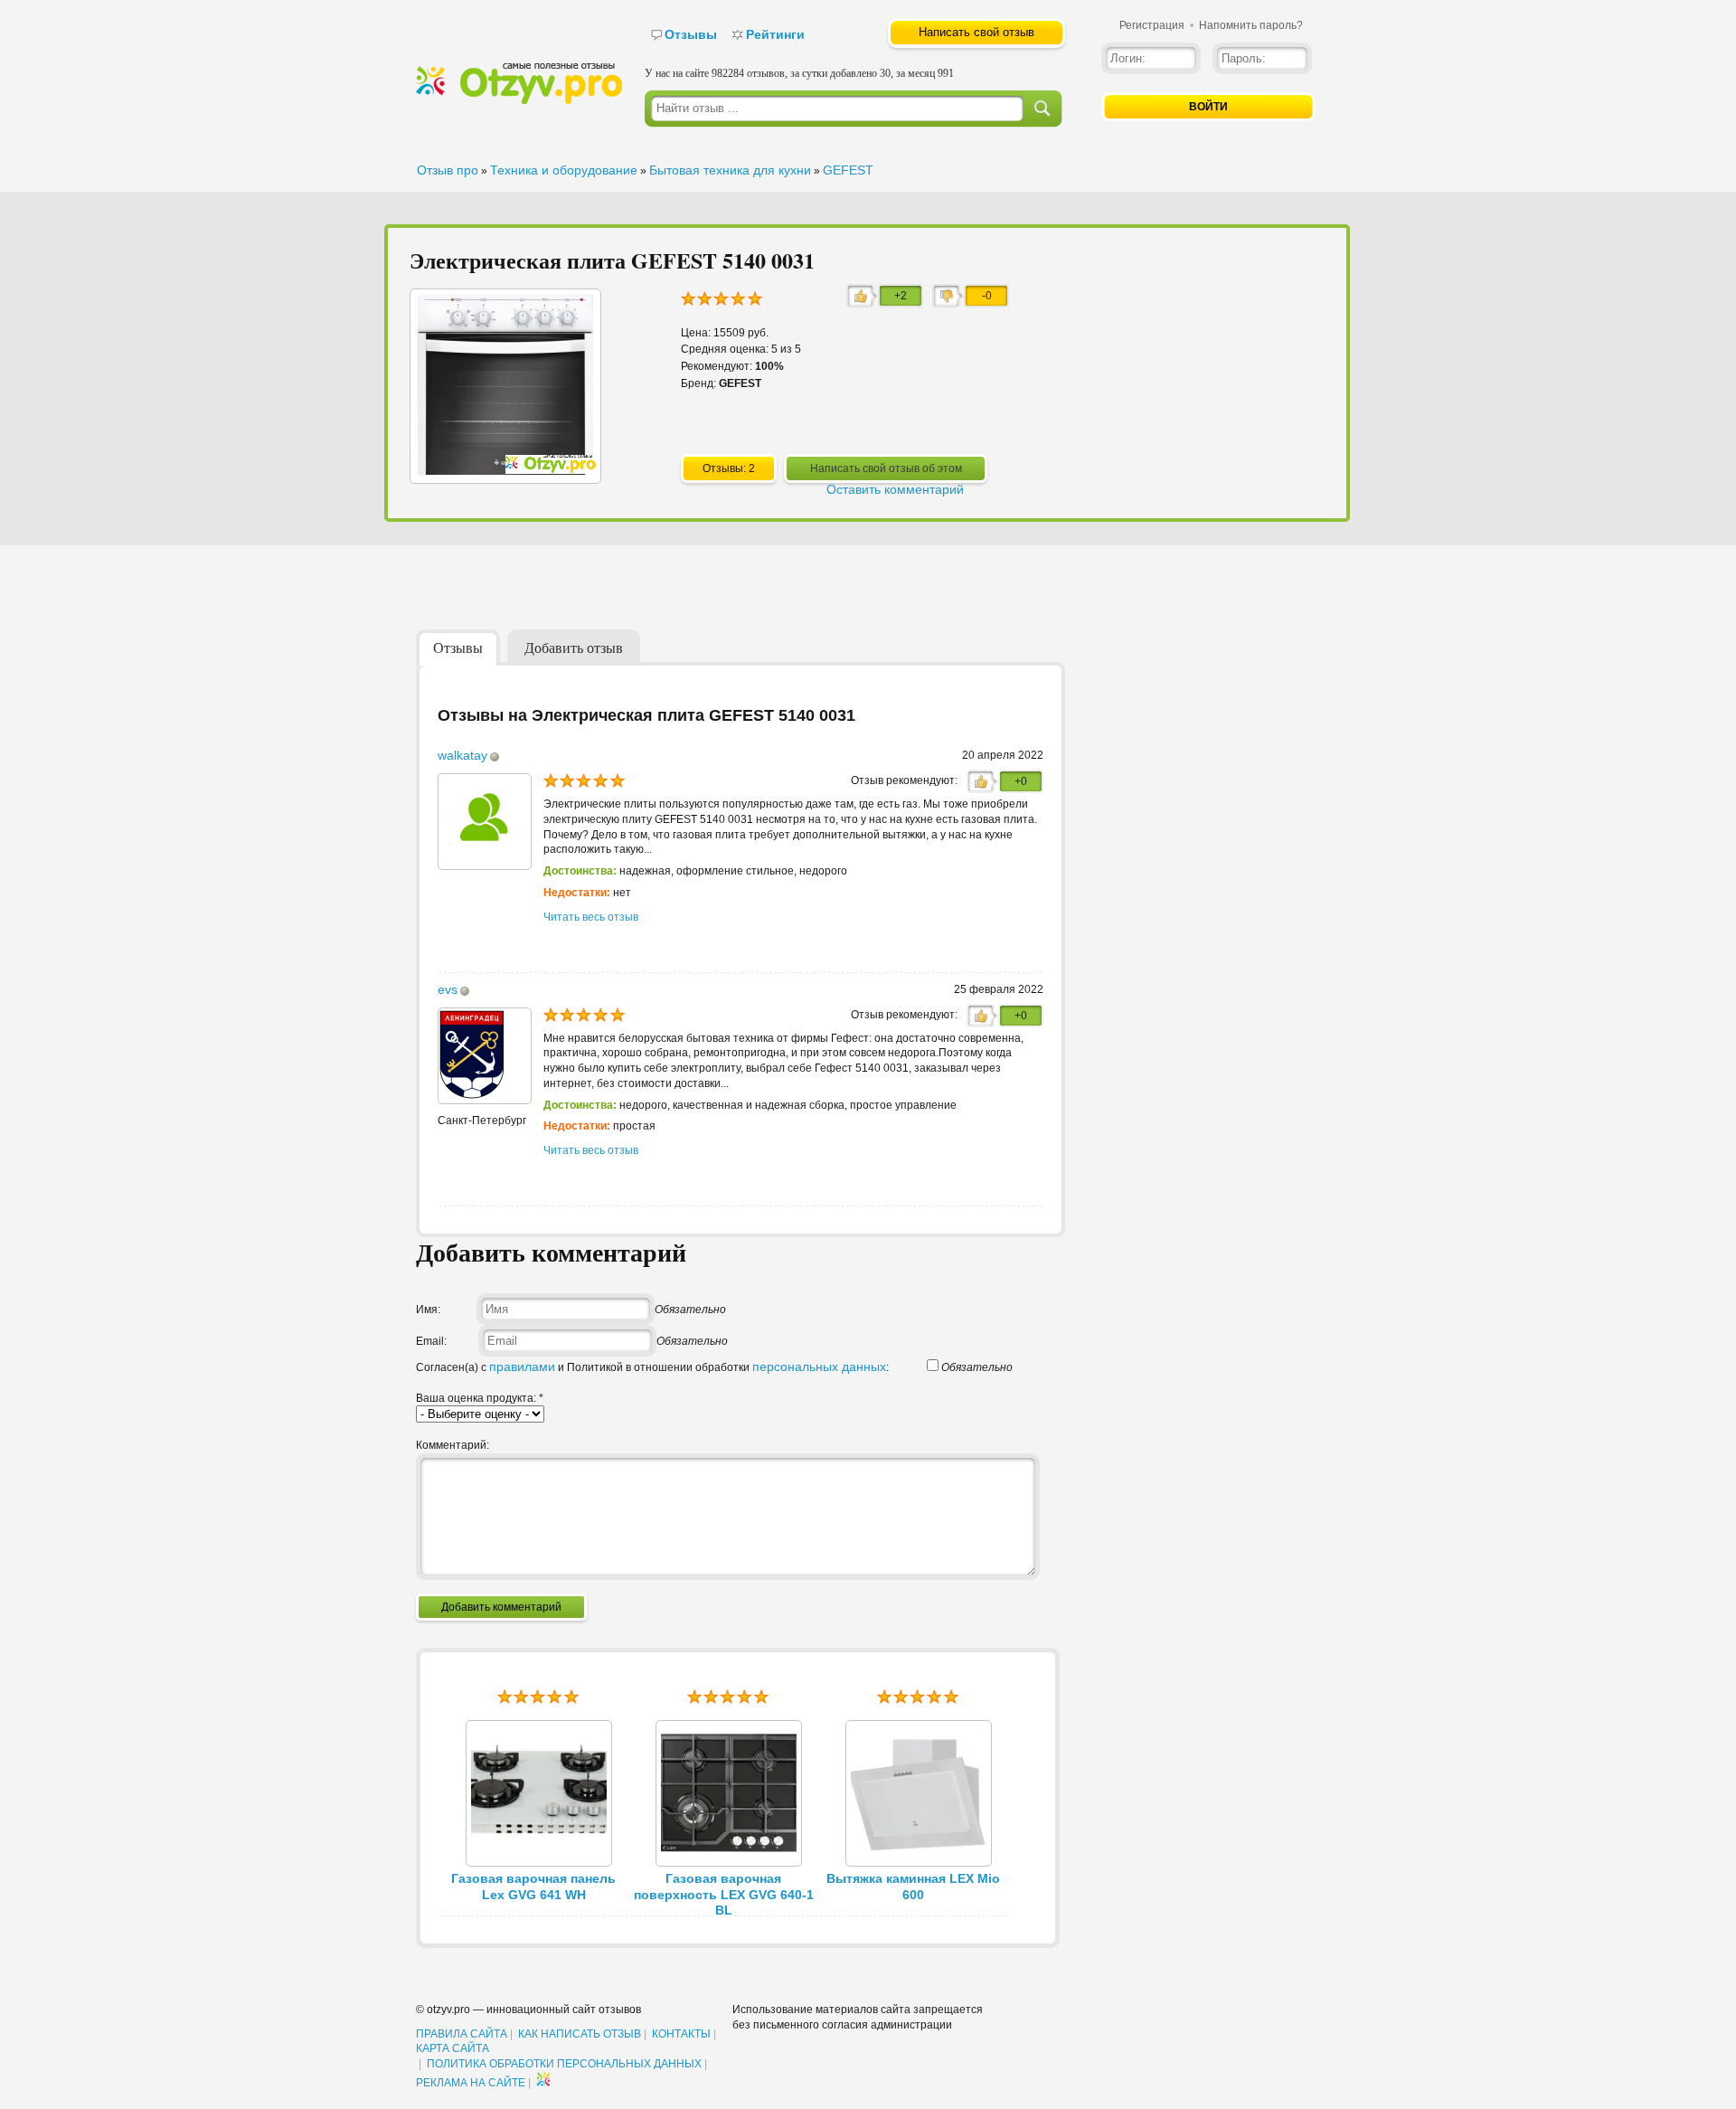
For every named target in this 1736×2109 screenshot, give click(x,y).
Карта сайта (453, 2048)
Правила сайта (462, 2034)
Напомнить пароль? (1251, 25)
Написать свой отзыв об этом (886, 468)
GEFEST (848, 170)
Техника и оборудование (564, 170)
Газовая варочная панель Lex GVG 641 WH (533, 1887)
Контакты (681, 2034)
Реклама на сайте (471, 2083)
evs (448, 989)
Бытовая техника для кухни (730, 170)
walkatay (462, 755)
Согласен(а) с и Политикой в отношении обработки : (652, 1367)
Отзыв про (448, 170)
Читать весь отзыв (591, 917)
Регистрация (1152, 25)
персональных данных (819, 1367)
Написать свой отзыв (976, 32)
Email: (431, 1341)
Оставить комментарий (895, 489)
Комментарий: (453, 1445)
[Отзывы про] (519, 100)
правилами (522, 1367)
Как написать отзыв (580, 2034)
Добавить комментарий (501, 1607)
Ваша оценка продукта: (480, 1398)
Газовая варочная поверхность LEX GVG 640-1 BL (724, 1895)
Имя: (428, 1310)
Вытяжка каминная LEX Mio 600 (913, 1887)
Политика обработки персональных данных (564, 2064)
